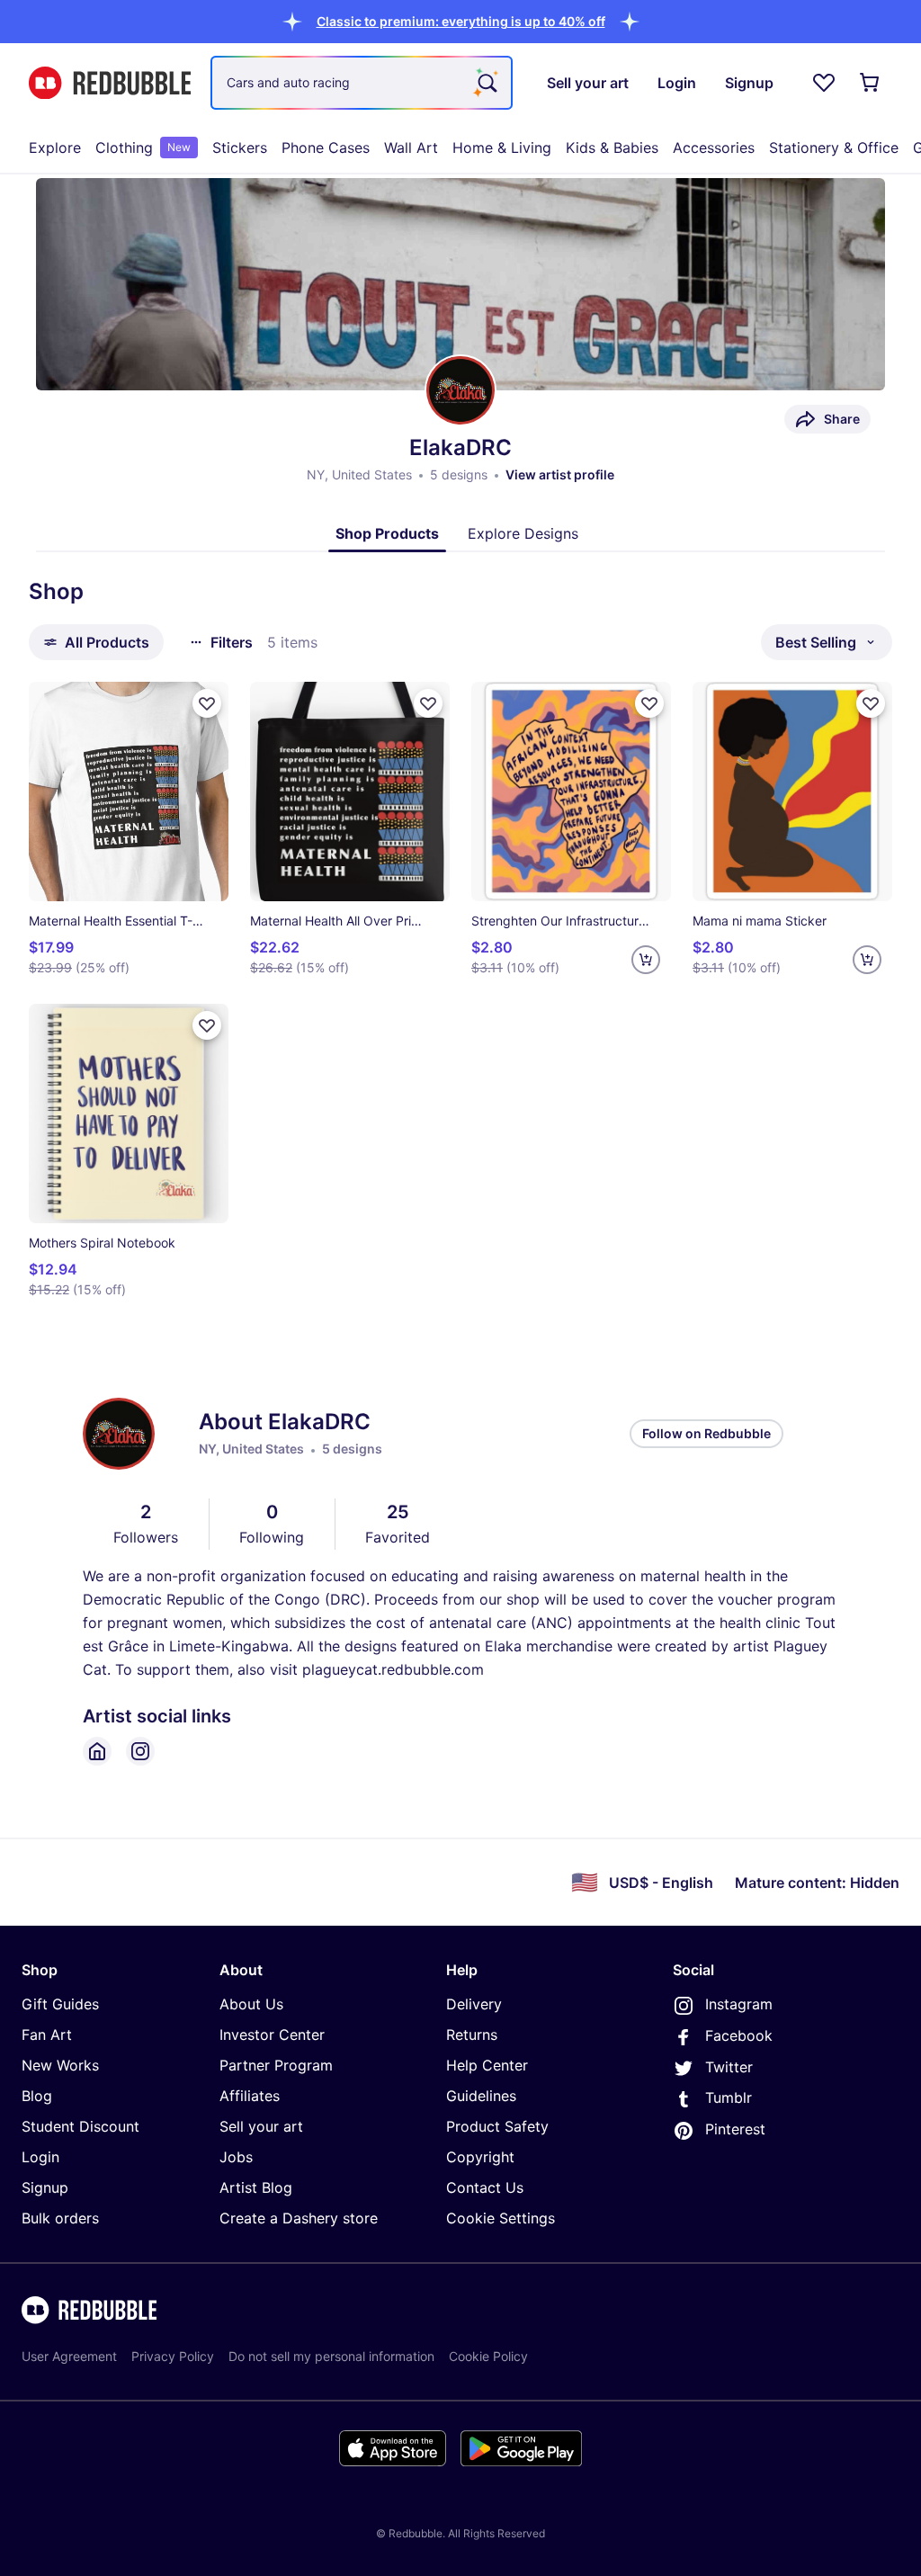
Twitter (729, 2067)
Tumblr (729, 2097)
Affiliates (250, 2096)
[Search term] (486, 83)
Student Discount (80, 2126)
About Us (251, 2004)
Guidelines (481, 2096)
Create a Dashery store (299, 2218)
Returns (472, 2035)
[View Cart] (871, 83)
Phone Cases (326, 148)
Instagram (739, 2004)
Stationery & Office (834, 148)
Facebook (739, 2035)
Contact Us (485, 2187)
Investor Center (272, 2035)
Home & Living (502, 148)
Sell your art (261, 2126)
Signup (45, 2187)
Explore (55, 148)
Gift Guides (60, 2004)
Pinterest (735, 2129)
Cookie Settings (501, 2218)
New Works (60, 2065)
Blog (37, 2096)
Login (40, 2157)
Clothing (143, 148)
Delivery (474, 2004)
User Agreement (69, 2356)
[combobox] (362, 83)
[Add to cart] (646, 960)
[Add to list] (207, 703)
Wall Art (411, 148)
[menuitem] (55, 148)
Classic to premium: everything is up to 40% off (461, 21)
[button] (461, 21)
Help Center (487, 2065)
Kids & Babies (612, 148)
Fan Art (47, 2035)
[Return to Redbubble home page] (110, 83)
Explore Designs (523, 533)
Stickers (240, 148)
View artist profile (560, 474)
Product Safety (497, 2126)
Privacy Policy (173, 2356)
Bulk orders (60, 2218)
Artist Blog (256, 2187)
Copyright (480, 2157)
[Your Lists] (824, 83)
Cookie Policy (488, 2356)
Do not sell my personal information (331, 2356)
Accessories (714, 148)
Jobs (236, 2157)
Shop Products (387, 533)
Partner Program (276, 2065)
